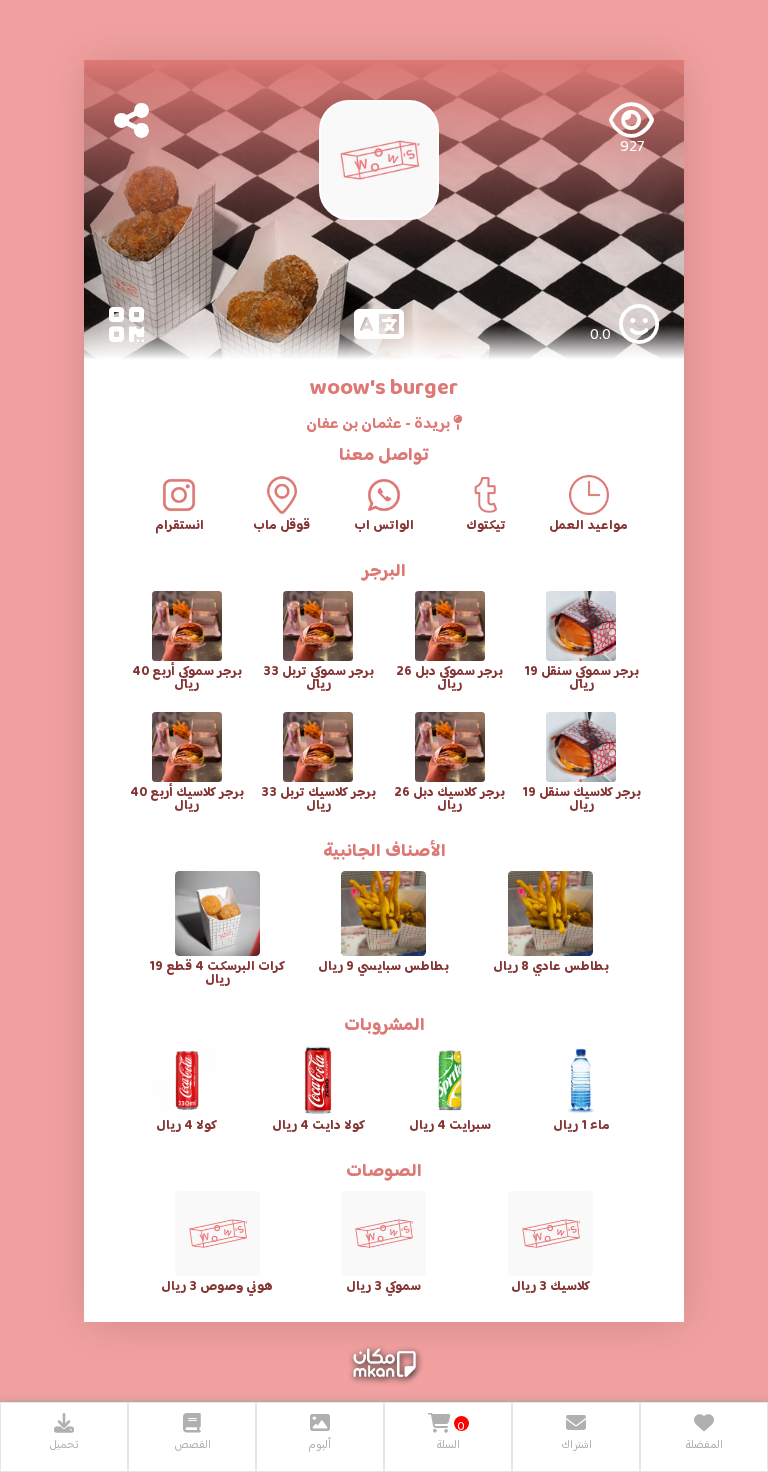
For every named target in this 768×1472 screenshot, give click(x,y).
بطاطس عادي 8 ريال (551, 967)
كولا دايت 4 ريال (318, 1126)
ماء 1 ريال (581, 1126)
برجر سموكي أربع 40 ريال (187, 679)
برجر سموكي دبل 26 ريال (449, 679)
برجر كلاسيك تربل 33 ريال (318, 800)
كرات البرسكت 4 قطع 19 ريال (217, 974)
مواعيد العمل (588, 526)
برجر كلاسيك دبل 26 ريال (449, 800)
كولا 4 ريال (186, 1126)
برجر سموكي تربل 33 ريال (318, 679)
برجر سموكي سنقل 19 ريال (581, 679)
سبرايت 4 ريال (450, 1126)
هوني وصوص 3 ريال (217, 1287)
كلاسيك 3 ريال (550, 1287)
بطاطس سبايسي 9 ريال (383, 967)
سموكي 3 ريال (383, 1287)
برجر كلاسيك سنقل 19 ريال (581, 800)
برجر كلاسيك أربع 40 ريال (187, 800)
